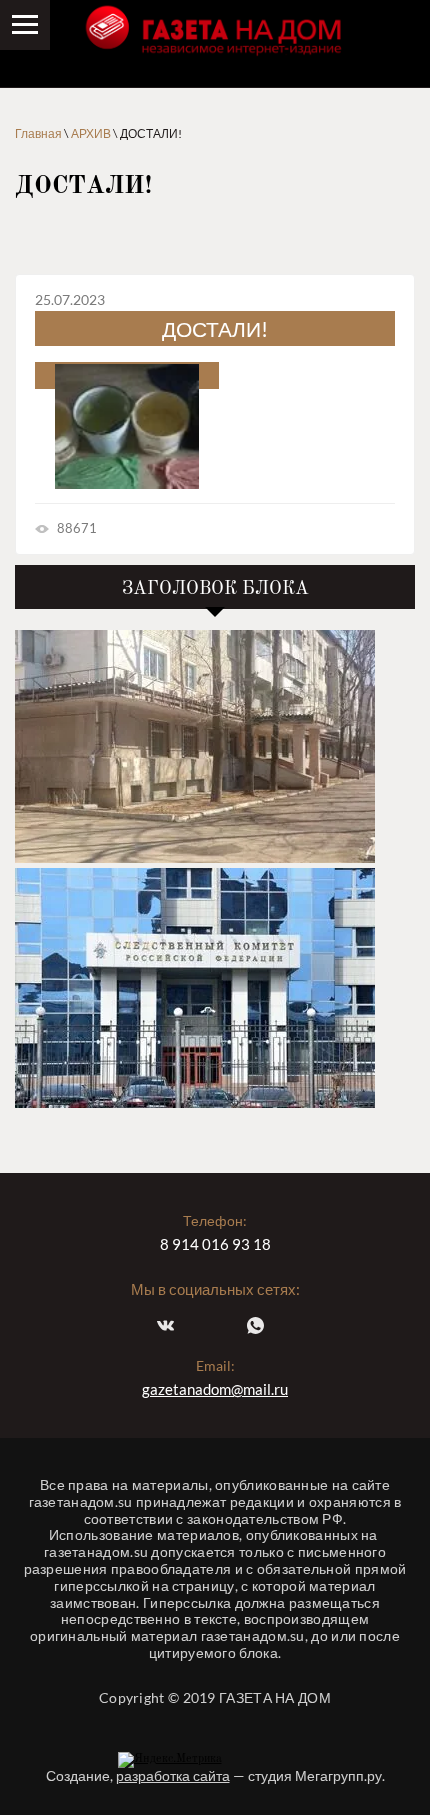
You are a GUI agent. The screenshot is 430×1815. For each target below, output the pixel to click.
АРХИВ (91, 133)
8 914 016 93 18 (215, 1244)
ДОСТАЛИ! (215, 328)
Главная (38, 133)
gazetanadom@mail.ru (215, 1389)
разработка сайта (173, 1775)
